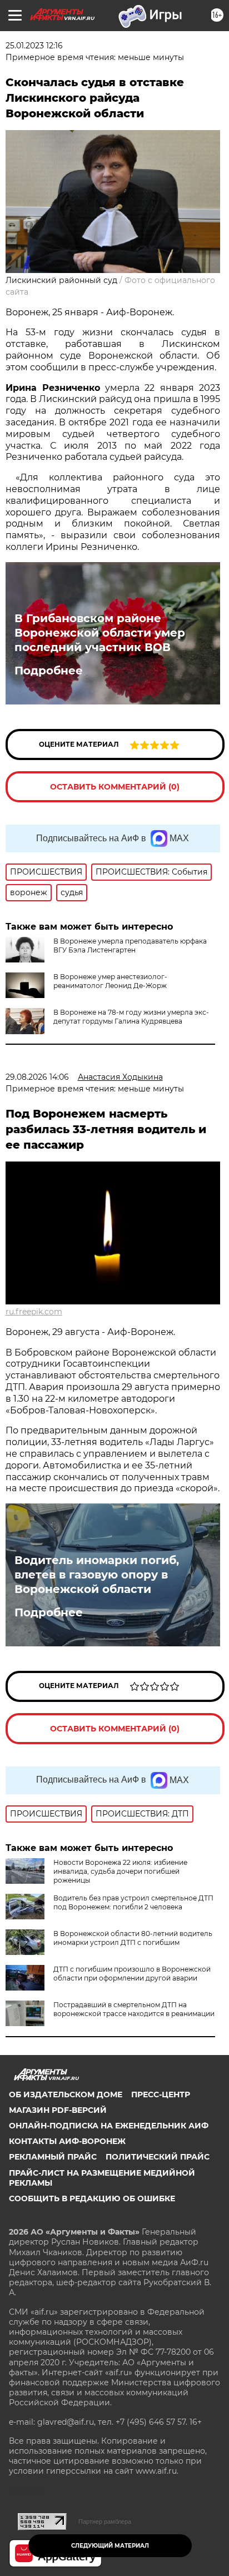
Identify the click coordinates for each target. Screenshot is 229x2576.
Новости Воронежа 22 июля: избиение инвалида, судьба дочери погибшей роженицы (120, 1871)
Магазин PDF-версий (58, 2110)
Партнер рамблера (105, 2522)
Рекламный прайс (53, 2157)
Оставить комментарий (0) (115, 787)
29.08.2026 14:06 (37, 1077)
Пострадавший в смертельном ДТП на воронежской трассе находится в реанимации (134, 2009)
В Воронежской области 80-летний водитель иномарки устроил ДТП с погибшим (133, 1938)
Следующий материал (110, 2546)
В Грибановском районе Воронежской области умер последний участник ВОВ (100, 633)
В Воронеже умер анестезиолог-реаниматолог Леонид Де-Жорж (110, 981)
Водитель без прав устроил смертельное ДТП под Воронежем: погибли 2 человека (133, 1902)
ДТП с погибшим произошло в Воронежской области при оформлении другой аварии (132, 1974)
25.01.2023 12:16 (34, 46)
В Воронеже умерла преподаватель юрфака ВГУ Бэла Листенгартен (130, 945)
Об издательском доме (66, 2094)
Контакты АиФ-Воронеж (67, 2141)
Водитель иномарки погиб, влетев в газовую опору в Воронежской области (97, 1575)
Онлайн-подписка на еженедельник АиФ (109, 2126)
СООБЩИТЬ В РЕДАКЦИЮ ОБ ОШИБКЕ (92, 2198)
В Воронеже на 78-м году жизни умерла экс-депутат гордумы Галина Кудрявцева (131, 1017)
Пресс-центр (161, 2094)
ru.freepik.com (34, 1312)
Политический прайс (158, 2157)
